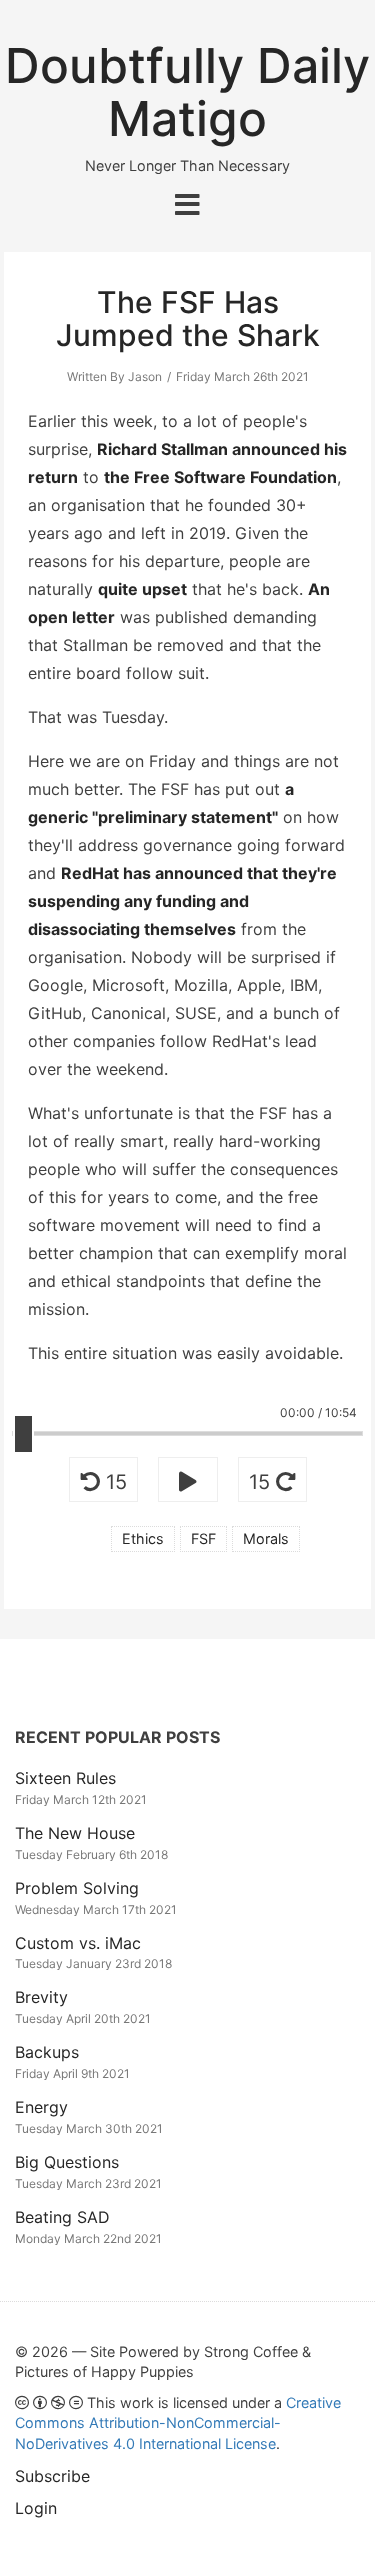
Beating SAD (62, 2217)
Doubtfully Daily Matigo (187, 92)
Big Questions (67, 2162)
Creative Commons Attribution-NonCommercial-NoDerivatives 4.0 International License (178, 2423)
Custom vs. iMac (78, 1943)
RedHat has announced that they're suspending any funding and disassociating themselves (182, 901)
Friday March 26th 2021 (242, 376)
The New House (75, 1833)
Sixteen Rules (65, 1778)
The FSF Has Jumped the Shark (188, 318)
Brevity (41, 1997)
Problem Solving (77, 1888)
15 (113, 1482)
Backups (47, 2052)
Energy (41, 2107)
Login (36, 2508)
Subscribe (52, 2476)
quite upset (142, 589)
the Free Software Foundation (220, 477)
